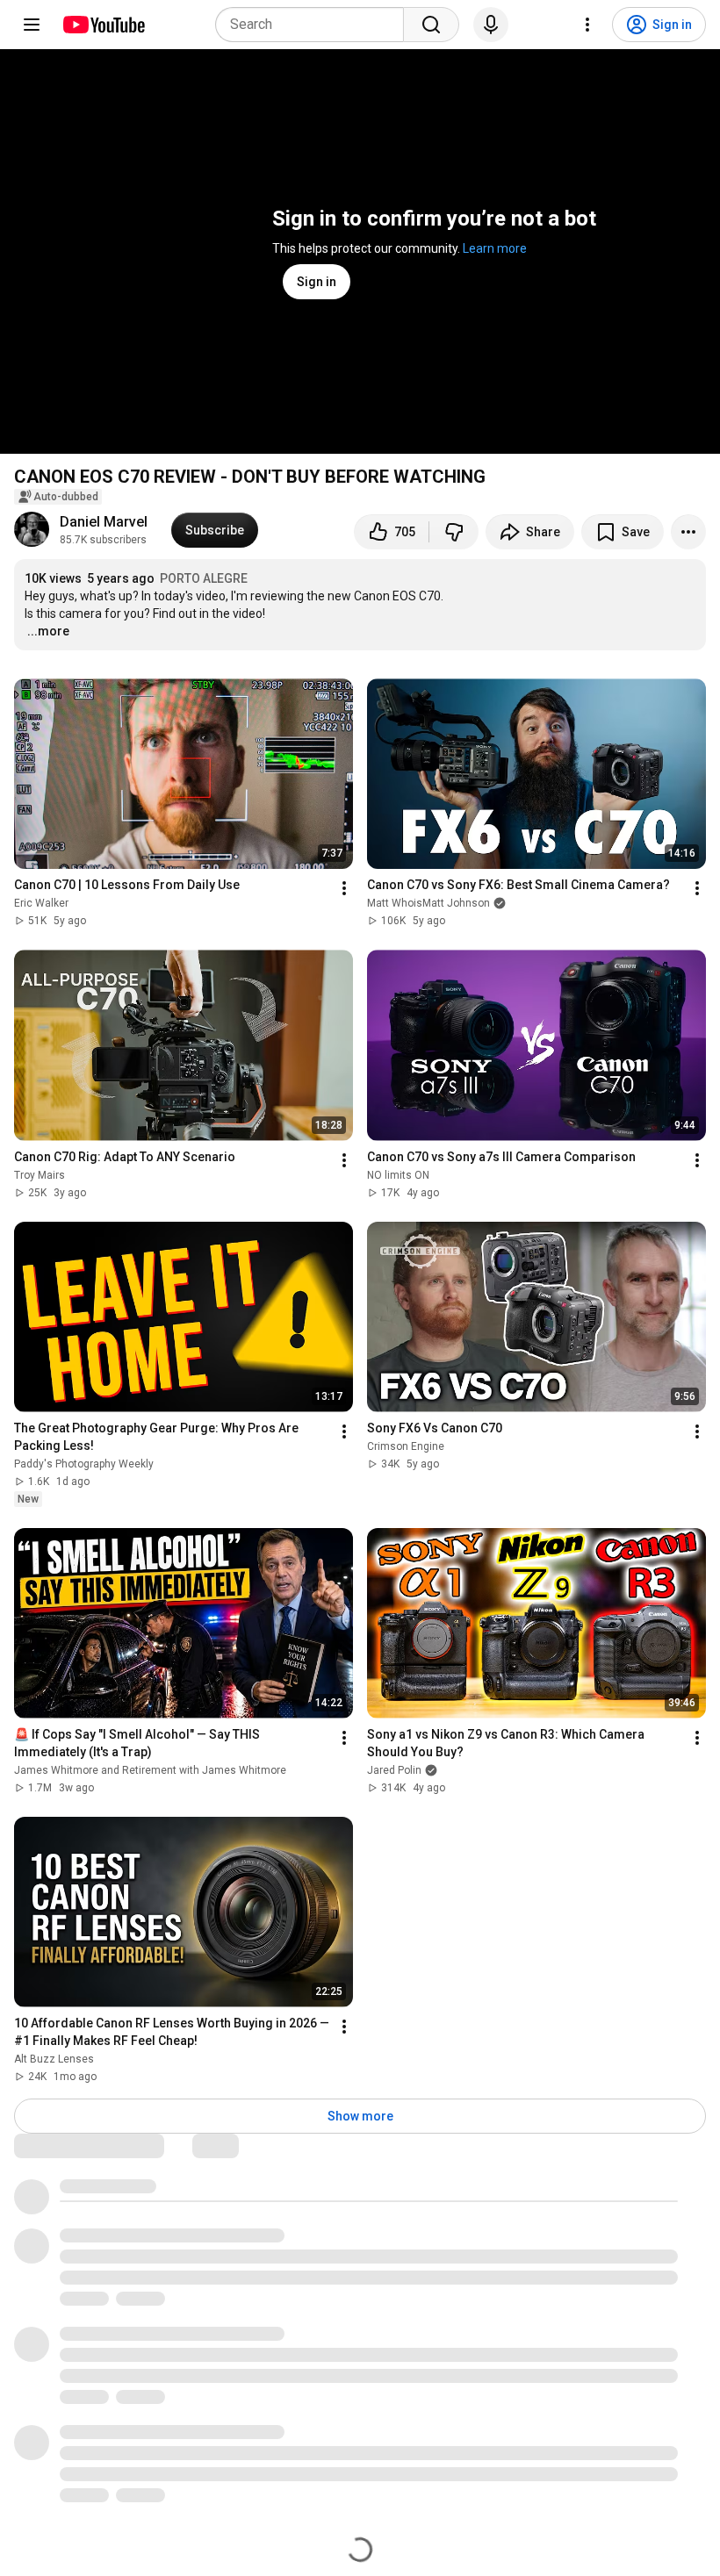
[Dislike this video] (454, 532)
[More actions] (688, 532)
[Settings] (587, 25)
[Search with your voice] (491, 25)
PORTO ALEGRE (204, 578)
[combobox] (315, 25)
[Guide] (32, 25)
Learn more (495, 248)
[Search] (431, 25)
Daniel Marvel (104, 522)
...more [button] (48, 631)
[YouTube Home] (103, 25)
